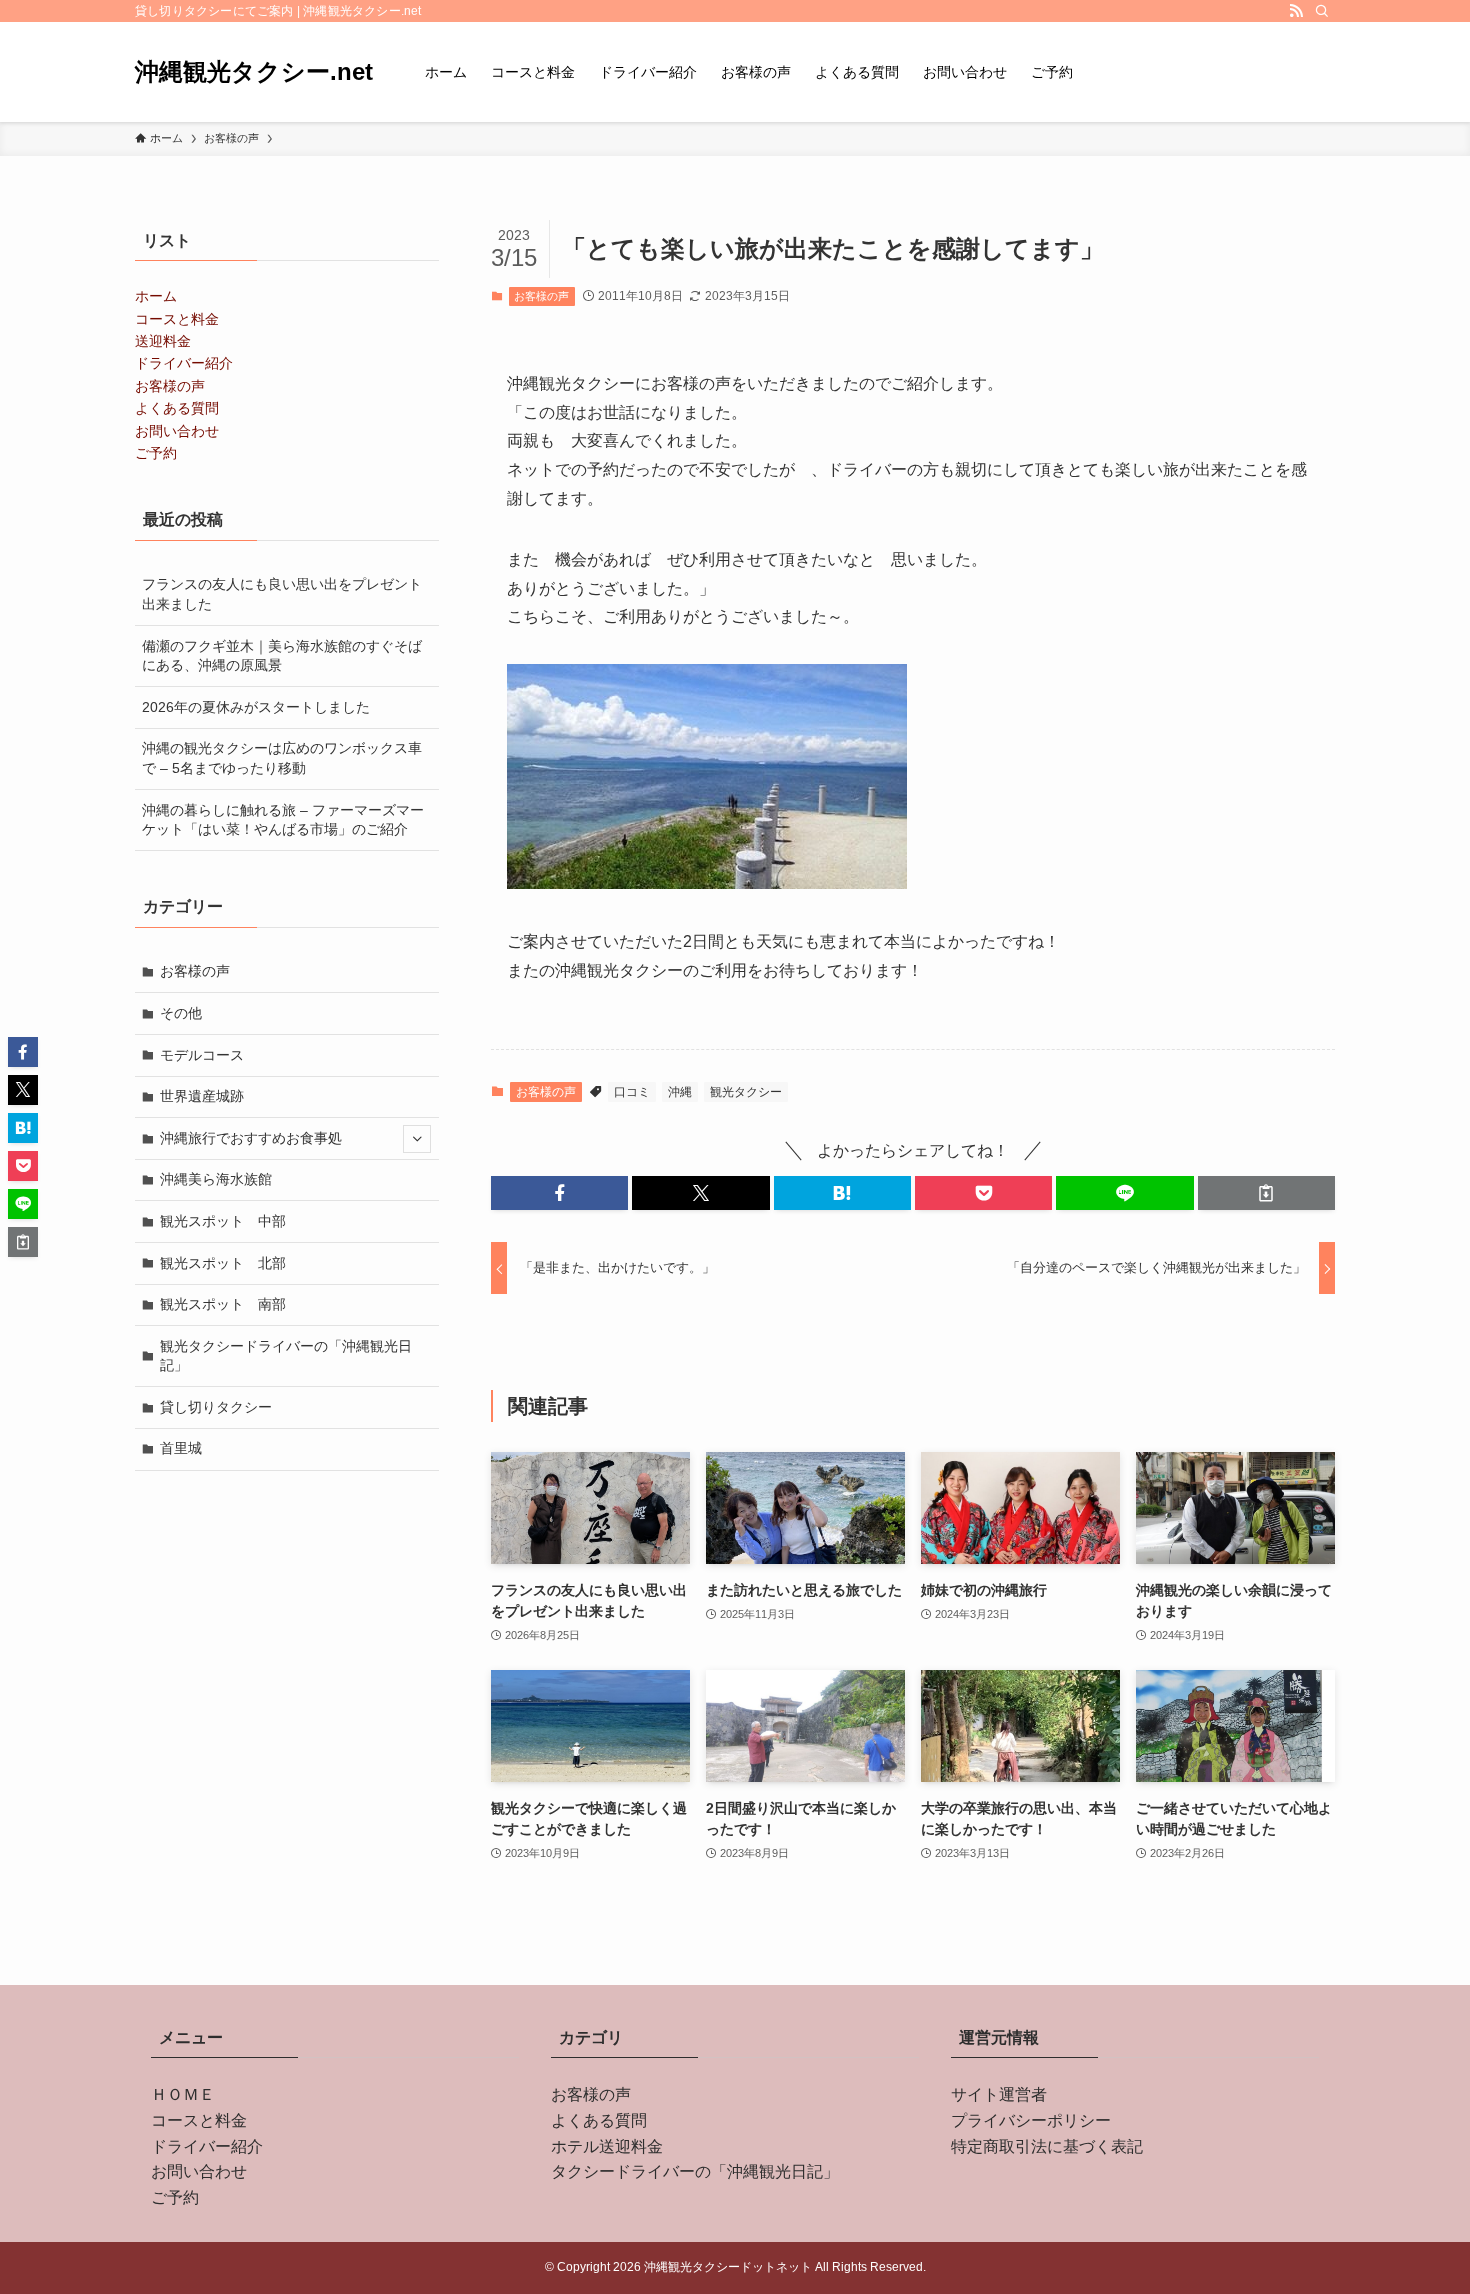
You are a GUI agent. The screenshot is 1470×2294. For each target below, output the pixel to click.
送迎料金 (163, 341)
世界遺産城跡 (202, 1096)
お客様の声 (541, 296)
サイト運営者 (999, 2094)
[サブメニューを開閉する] (417, 1139)
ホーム (156, 296)
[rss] (1296, 11)
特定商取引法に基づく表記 (1047, 2146)
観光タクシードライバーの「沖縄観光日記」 (286, 1356)
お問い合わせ (177, 431)
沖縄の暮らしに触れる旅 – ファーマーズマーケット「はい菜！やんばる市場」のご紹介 (283, 820)
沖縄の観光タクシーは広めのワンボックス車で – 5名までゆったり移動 (282, 758)
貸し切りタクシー (216, 1407)
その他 (181, 1013)
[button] (559, 1193)
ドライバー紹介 (184, 363)
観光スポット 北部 (223, 1263)
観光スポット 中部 (223, 1221)
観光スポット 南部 (223, 1304)
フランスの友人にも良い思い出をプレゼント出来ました (282, 594)
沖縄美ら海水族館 (216, 1179)
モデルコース (202, 1055)
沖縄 (680, 1092)
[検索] (1322, 11)
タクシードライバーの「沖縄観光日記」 (695, 2171)
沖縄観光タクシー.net (254, 72)
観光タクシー (746, 1092)
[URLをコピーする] (1266, 1193)
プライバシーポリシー (1031, 2120)
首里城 (181, 1448)
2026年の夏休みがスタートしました (256, 707)
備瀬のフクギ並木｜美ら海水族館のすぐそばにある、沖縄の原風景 (282, 656)
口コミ (632, 1092)
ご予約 (156, 453)
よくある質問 (177, 408)
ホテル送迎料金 (607, 2146)
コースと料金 (177, 319)
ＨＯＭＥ (183, 2094)
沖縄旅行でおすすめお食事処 (251, 1138)
